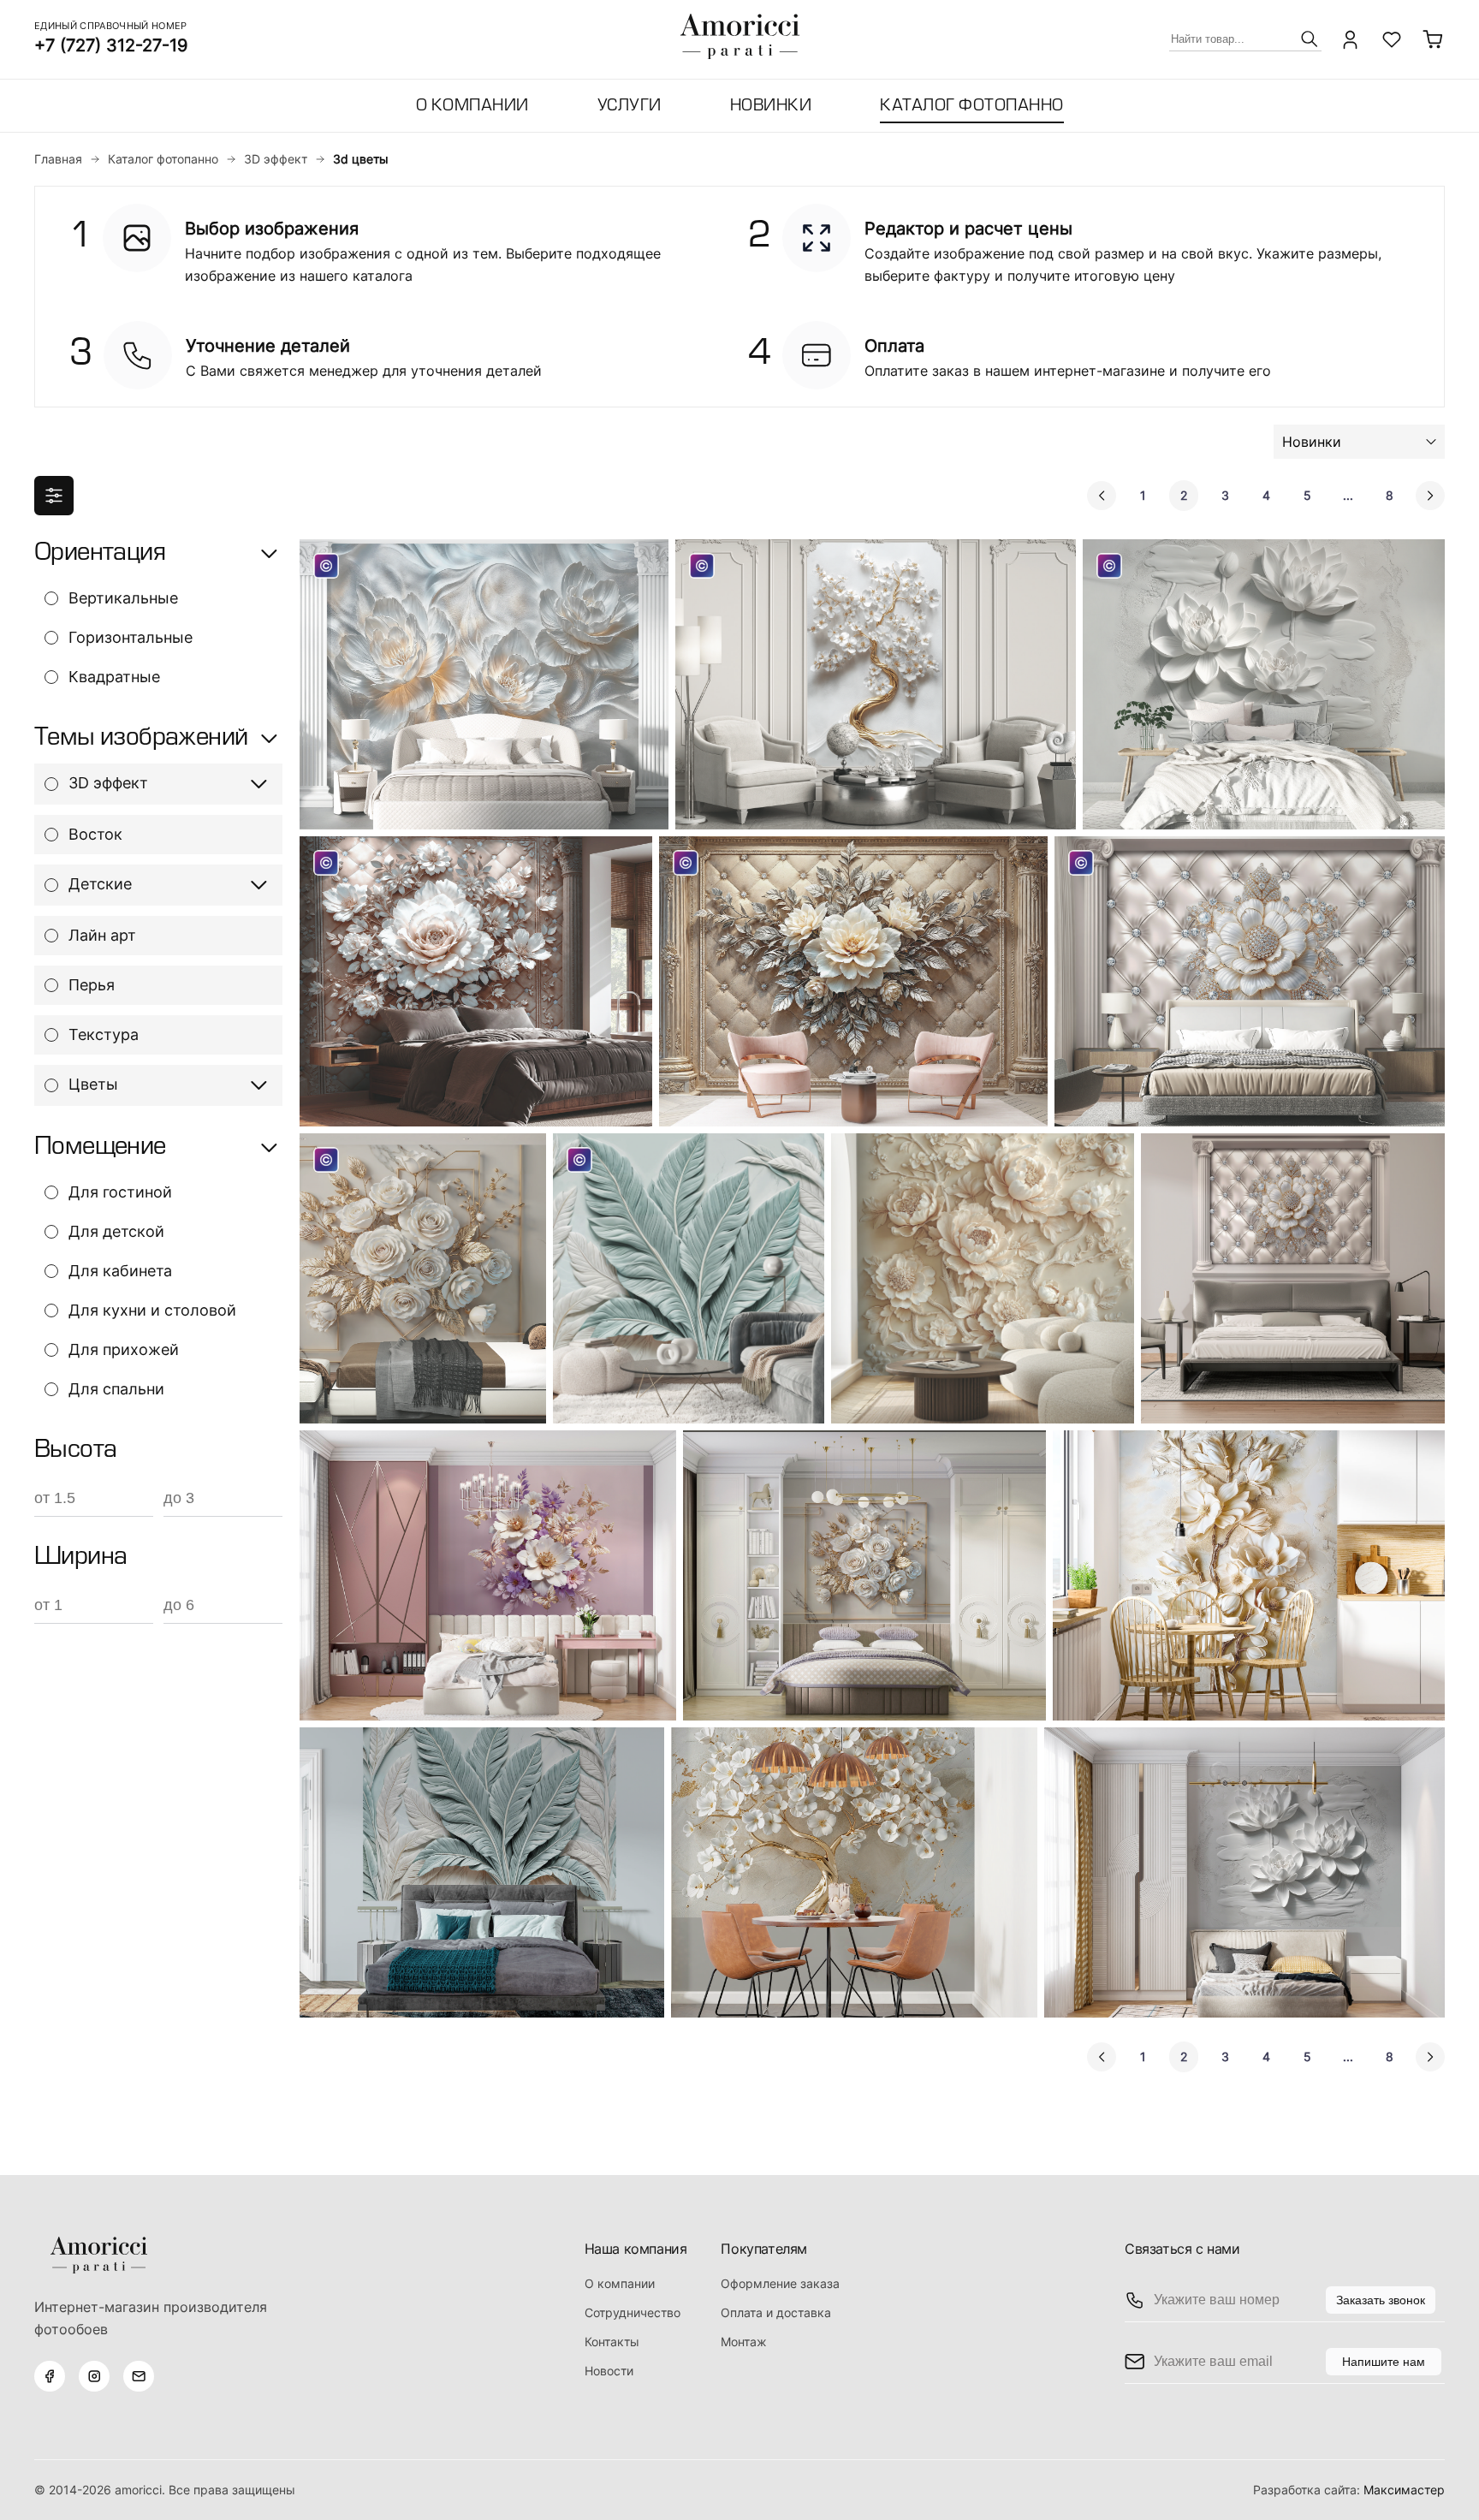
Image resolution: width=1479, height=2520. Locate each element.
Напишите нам (1384, 2362)
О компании (472, 107)
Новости (609, 2371)
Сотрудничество (633, 2312)
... (1348, 495)
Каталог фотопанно (972, 107)
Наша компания (636, 2249)
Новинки (771, 107)
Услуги (630, 107)
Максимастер (1404, 2490)
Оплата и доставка (776, 2312)
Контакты (612, 2342)
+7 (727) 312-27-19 (111, 45)
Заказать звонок (1381, 2300)
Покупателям (764, 2249)
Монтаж (744, 2342)
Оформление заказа (780, 2283)
